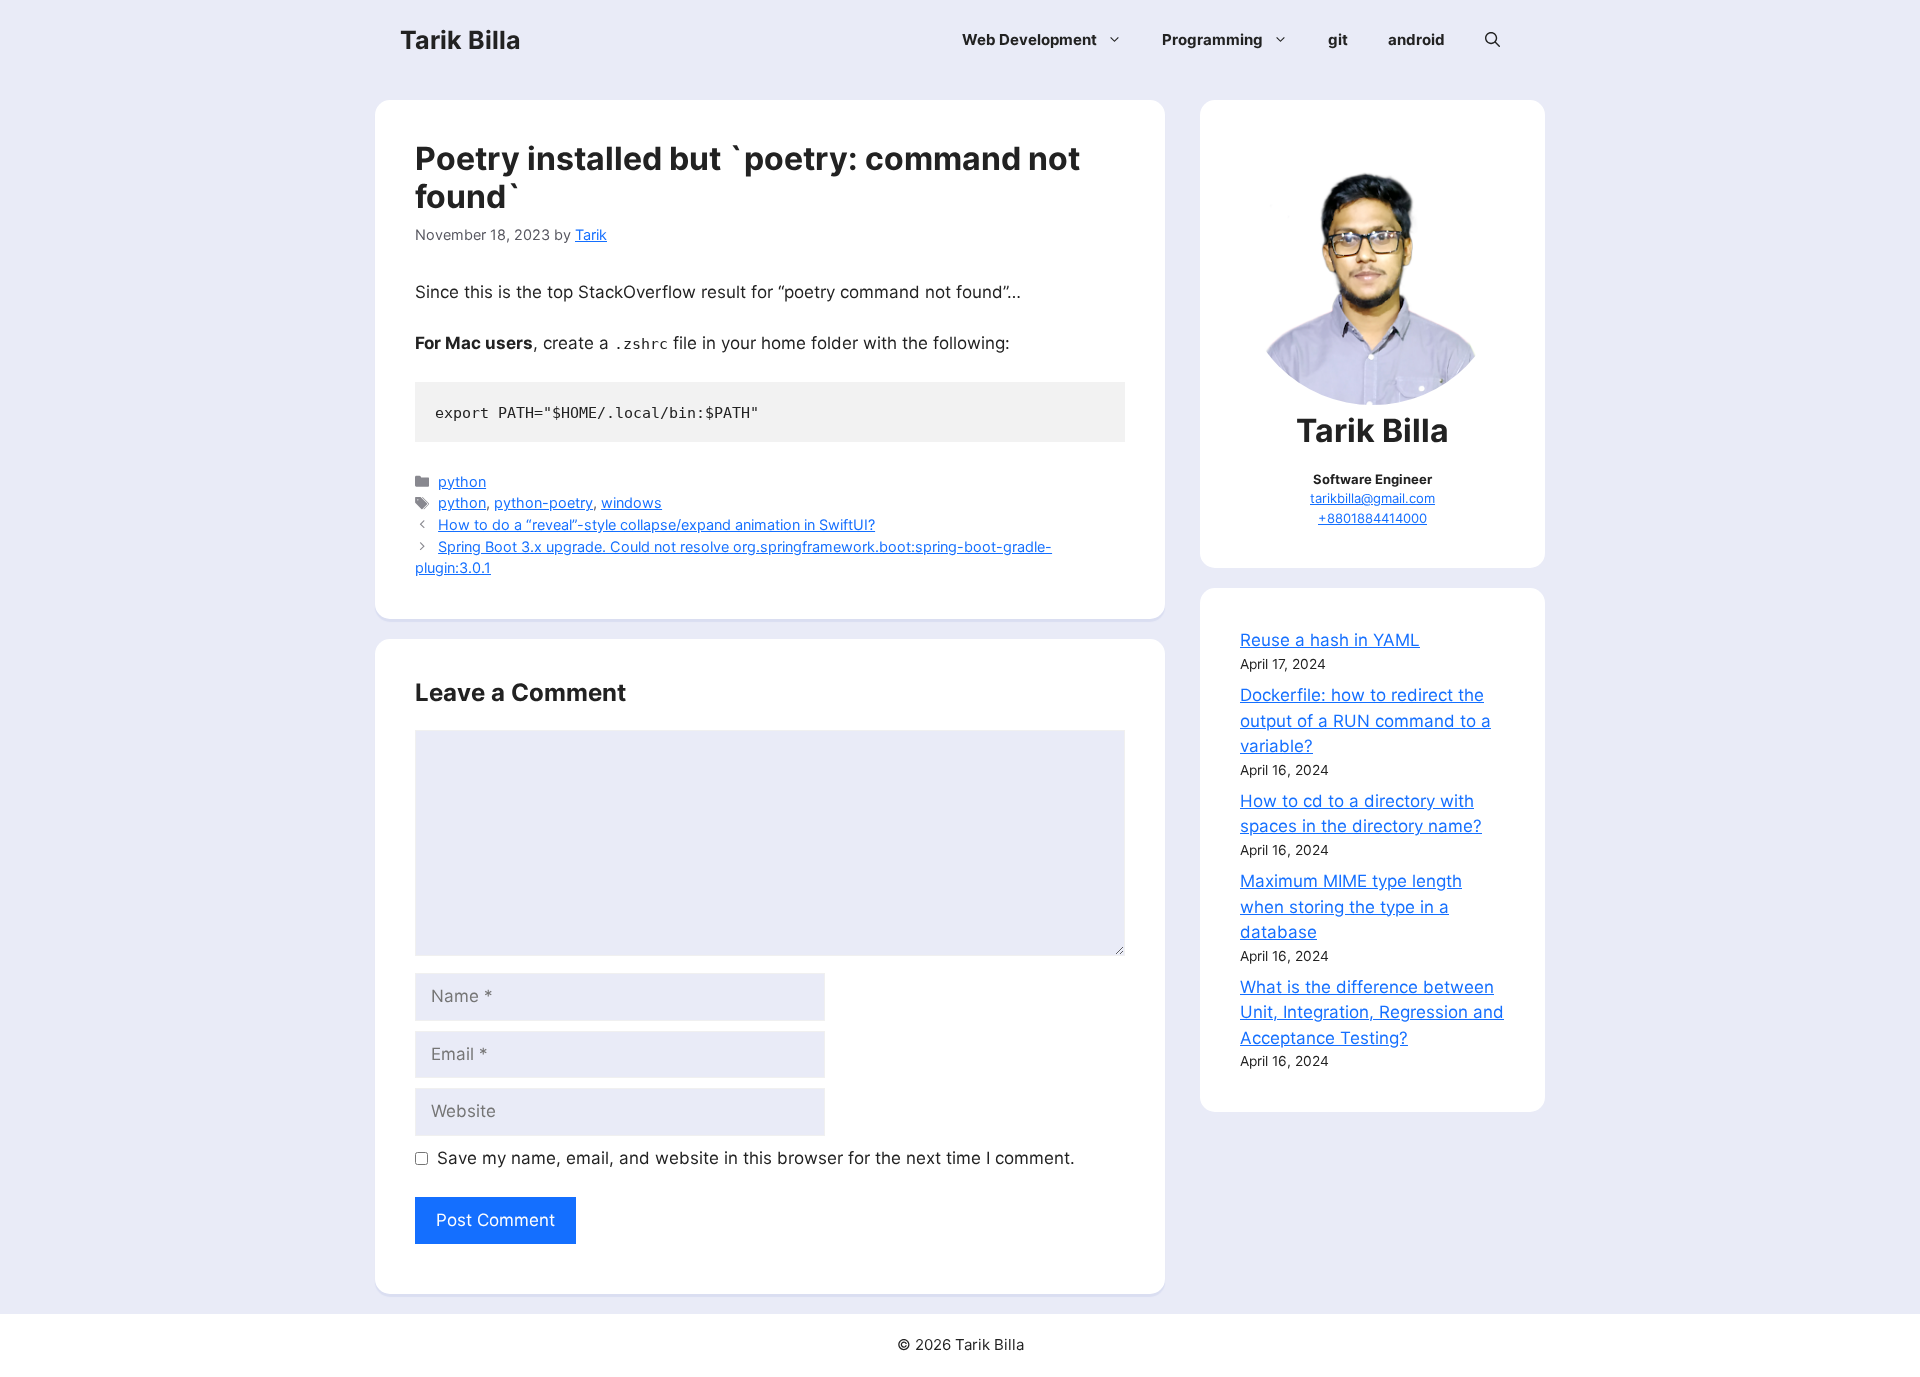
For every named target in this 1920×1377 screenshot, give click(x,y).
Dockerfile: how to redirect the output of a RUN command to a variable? (1365, 720)
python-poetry (543, 502)
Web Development (1029, 39)
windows (631, 502)
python (462, 481)
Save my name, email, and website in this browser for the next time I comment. (756, 1158)
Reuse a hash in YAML (1330, 640)
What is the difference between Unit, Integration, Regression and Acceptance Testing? (1372, 1012)
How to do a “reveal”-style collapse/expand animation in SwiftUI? (656, 524)
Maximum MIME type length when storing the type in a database (1351, 906)
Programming (1212, 39)
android (1416, 39)
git (1338, 39)
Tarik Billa (460, 40)
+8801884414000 (1372, 518)
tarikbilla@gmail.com (1372, 498)
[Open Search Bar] (1492, 40)
